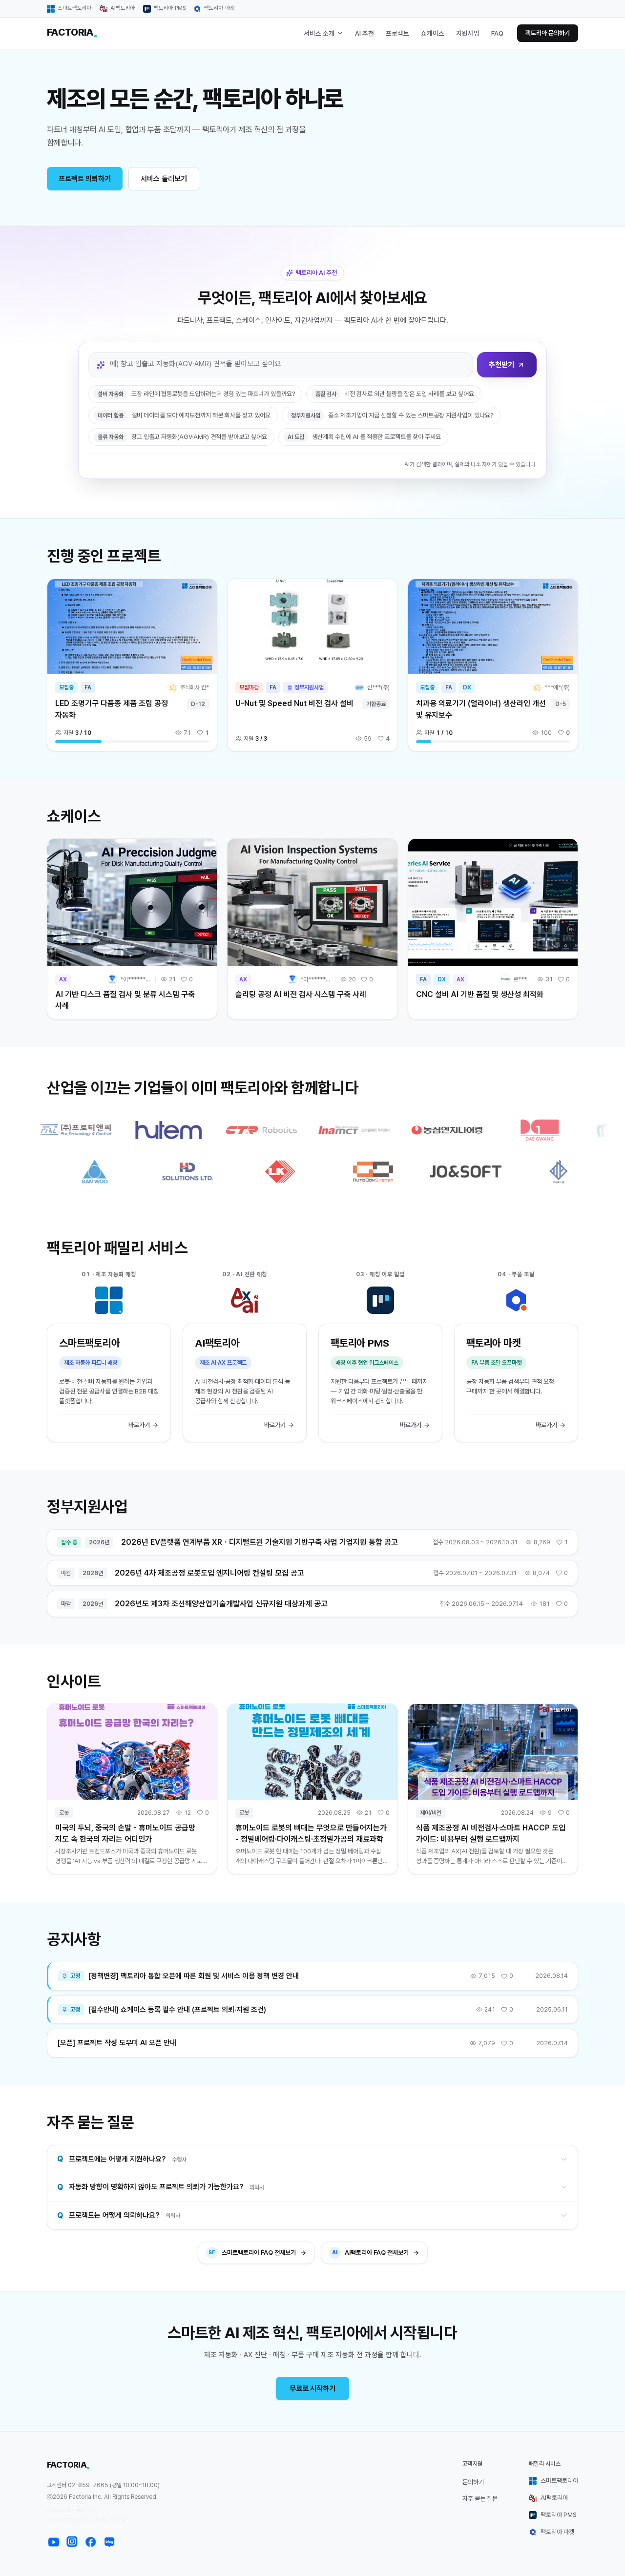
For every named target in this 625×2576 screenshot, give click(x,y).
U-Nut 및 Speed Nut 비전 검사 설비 (294, 703)
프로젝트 (397, 33)
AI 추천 (365, 33)
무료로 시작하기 (312, 2389)
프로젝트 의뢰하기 (85, 179)
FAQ (497, 33)
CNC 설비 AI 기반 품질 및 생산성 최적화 (480, 994)
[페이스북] (91, 2542)
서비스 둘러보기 (164, 179)
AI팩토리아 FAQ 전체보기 (370, 2253)
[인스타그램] (72, 2542)
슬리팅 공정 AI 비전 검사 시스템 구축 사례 (301, 994)
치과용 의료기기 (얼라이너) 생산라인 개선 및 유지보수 (481, 709)
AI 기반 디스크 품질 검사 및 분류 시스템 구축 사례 (125, 1000)
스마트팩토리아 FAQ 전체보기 (252, 2253)
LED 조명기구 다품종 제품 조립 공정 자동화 (112, 709)
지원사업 (468, 33)
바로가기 (139, 1425)
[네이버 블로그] (109, 2542)
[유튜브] (54, 2542)
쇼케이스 (433, 33)
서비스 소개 (319, 33)
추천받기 (501, 365)
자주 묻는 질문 (480, 2499)
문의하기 (473, 2482)
